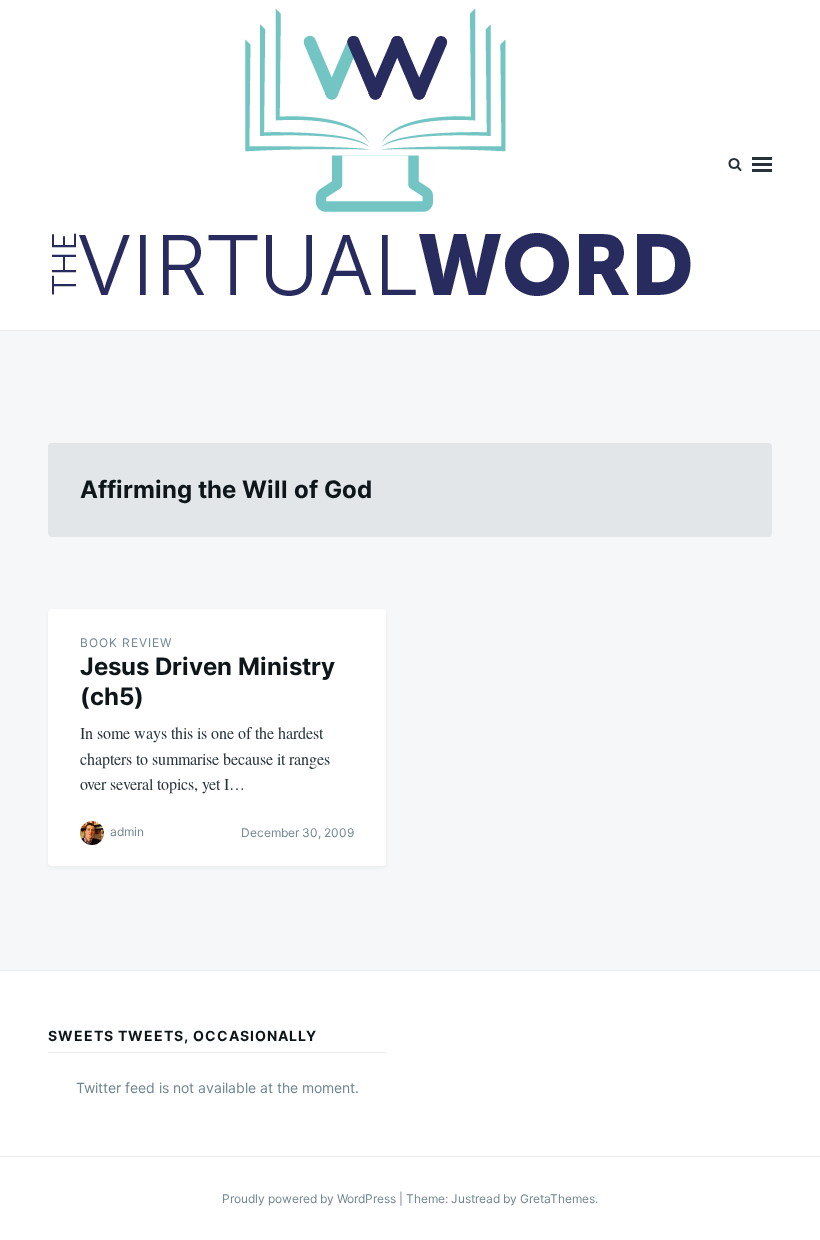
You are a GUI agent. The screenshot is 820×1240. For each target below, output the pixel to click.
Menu (762, 165)
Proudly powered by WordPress (310, 1198)
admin (127, 831)
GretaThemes (557, 1198)
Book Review (126, 642)
